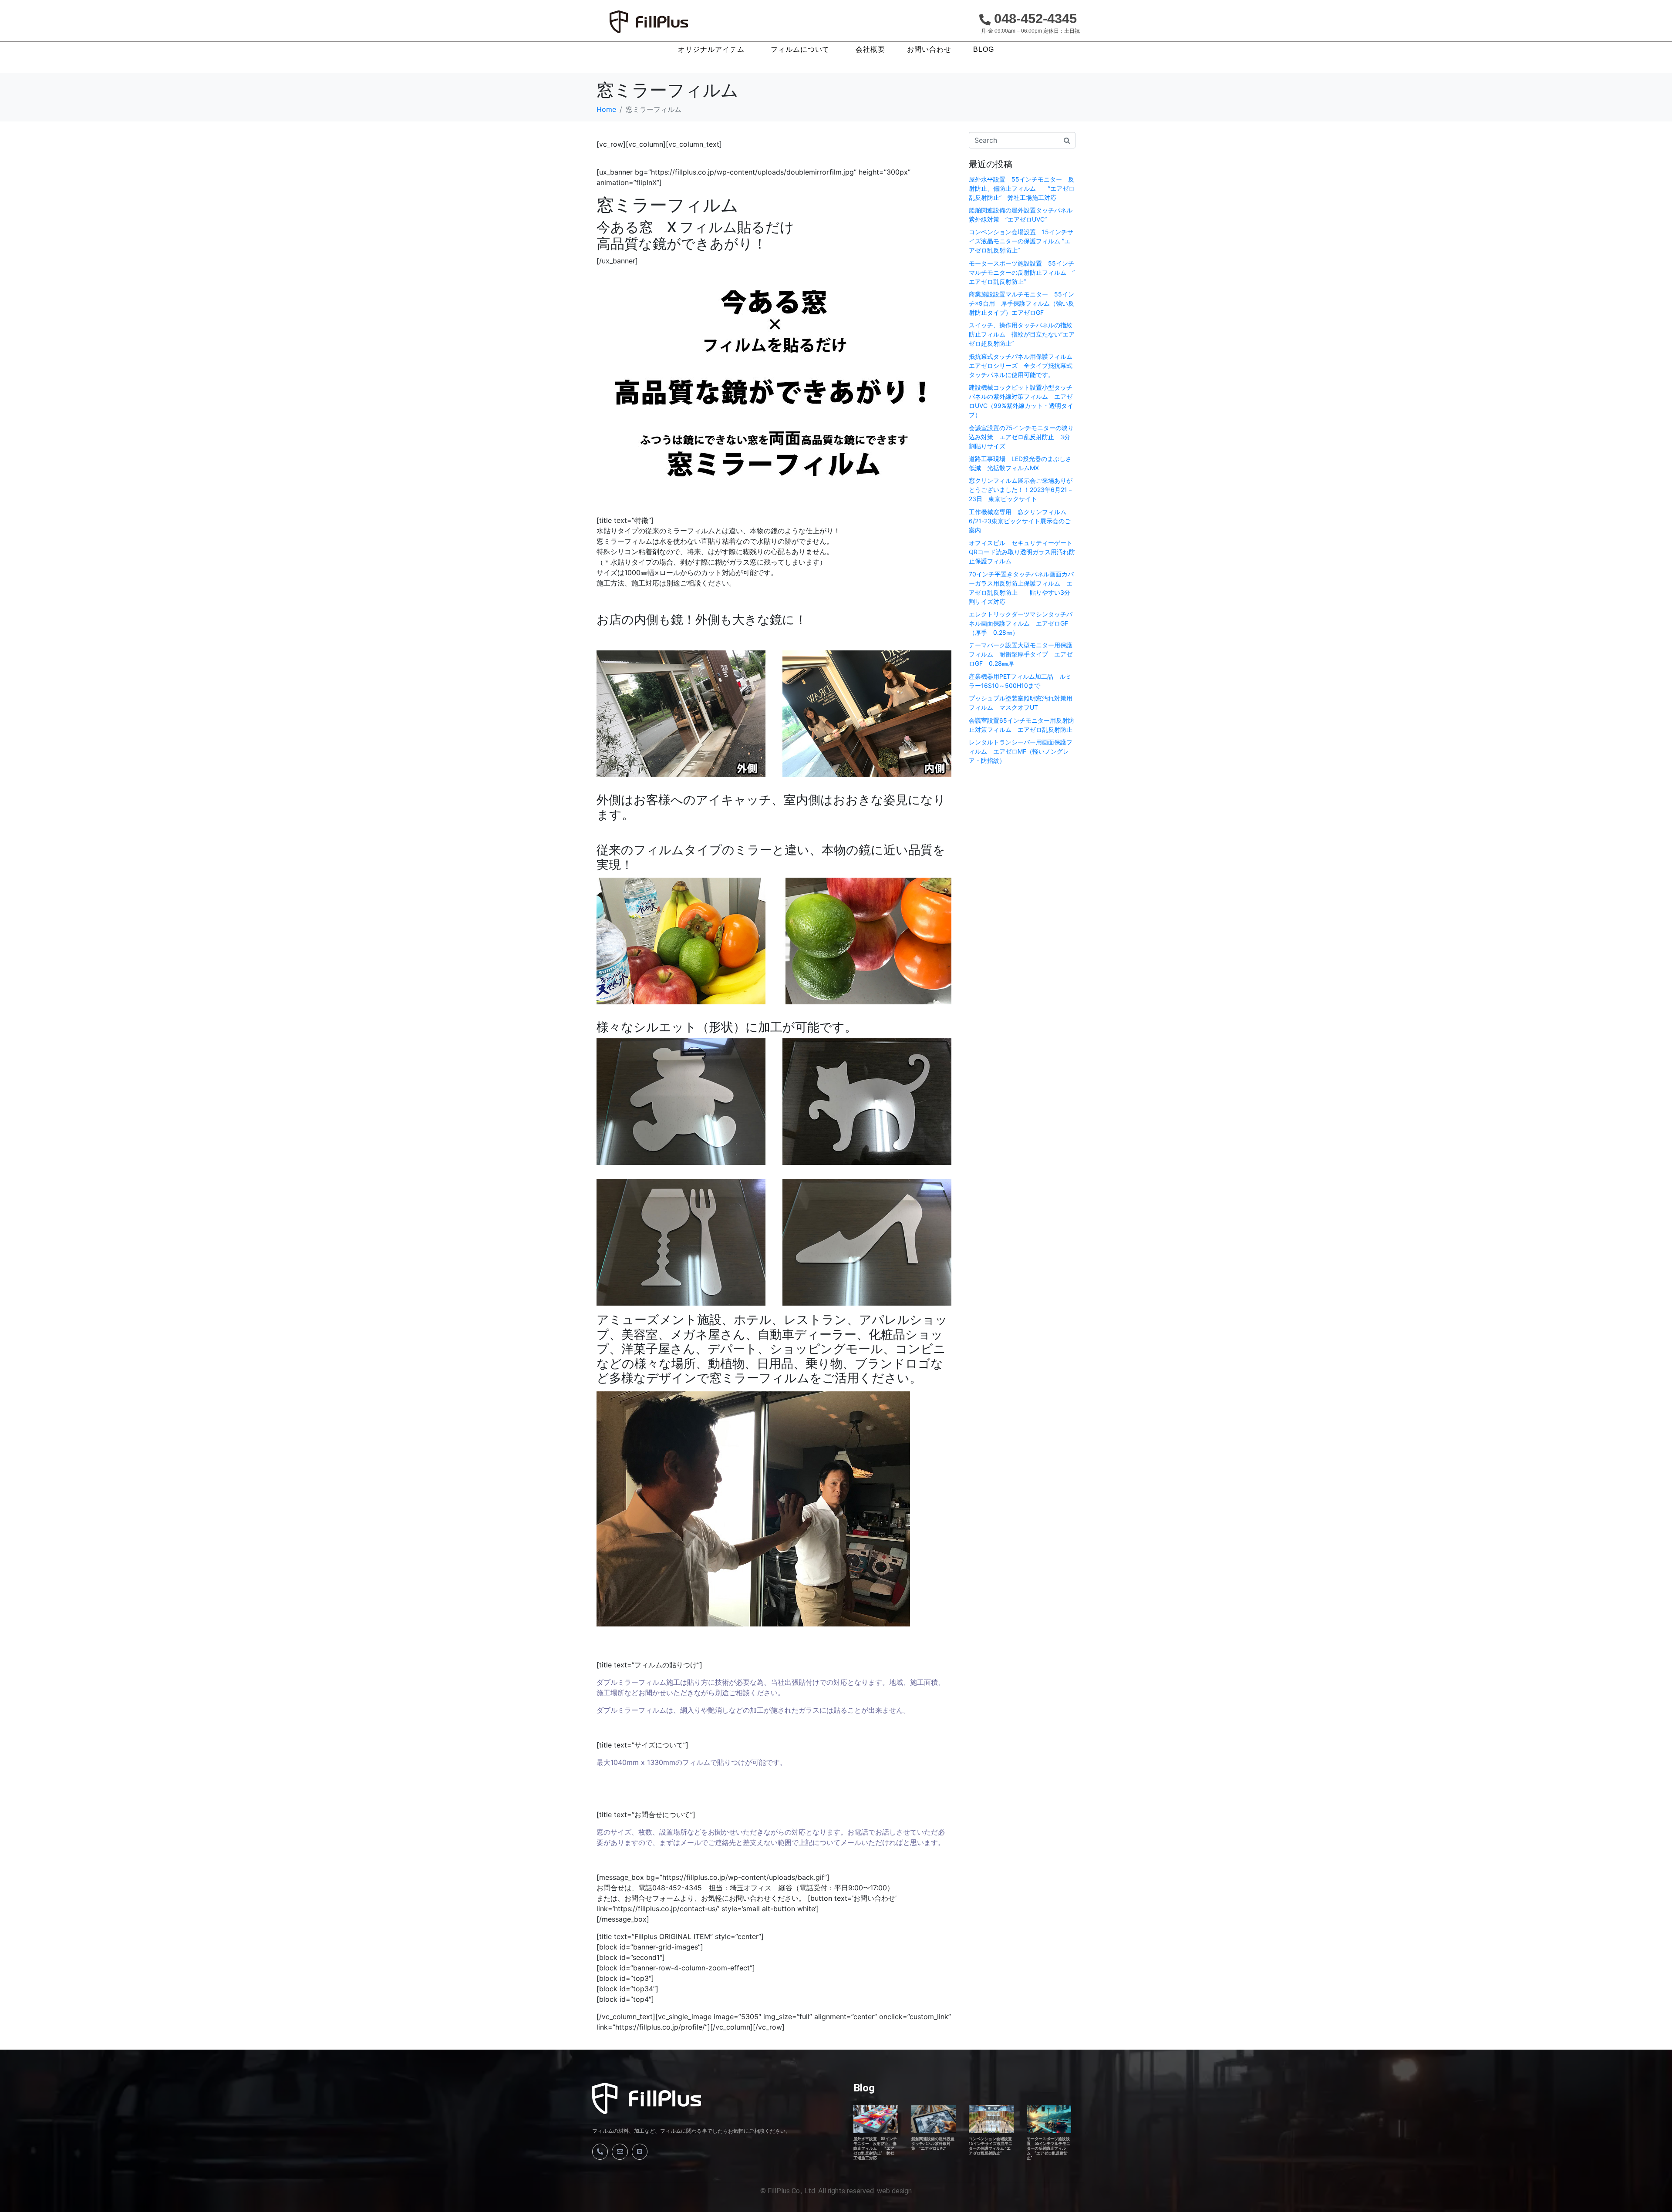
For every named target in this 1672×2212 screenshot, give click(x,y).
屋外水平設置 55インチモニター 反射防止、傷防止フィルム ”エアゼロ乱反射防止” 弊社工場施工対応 (1022, 188)
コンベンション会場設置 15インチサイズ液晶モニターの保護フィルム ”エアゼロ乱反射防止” (1021, 241)
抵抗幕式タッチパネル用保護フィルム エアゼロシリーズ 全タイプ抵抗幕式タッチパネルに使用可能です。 (1024, 365)
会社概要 (870, 50)
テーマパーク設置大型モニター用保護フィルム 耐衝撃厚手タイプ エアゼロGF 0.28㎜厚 (1021, 654)
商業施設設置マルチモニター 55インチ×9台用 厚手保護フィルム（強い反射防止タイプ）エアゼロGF (1021, 303)
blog (984, 50)
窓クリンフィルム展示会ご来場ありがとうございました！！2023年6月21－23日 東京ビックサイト (1021, 490)
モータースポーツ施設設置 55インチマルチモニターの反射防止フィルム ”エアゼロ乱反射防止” (1022, 272)
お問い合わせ (929, 50)
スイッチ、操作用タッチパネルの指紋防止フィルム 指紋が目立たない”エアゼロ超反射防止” (1022, 334)
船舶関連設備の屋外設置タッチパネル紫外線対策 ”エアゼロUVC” (933, 2144)
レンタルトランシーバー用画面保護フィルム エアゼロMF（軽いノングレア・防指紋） (1021, 751)
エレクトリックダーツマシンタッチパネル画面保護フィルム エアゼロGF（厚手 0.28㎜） (1021, 623)
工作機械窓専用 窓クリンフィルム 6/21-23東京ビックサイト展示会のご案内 (1021, 521)
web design (894, 2191)
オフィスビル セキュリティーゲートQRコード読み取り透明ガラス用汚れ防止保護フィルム (1022, 552)
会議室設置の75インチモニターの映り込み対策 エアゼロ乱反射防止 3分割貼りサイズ (1021, 437)
